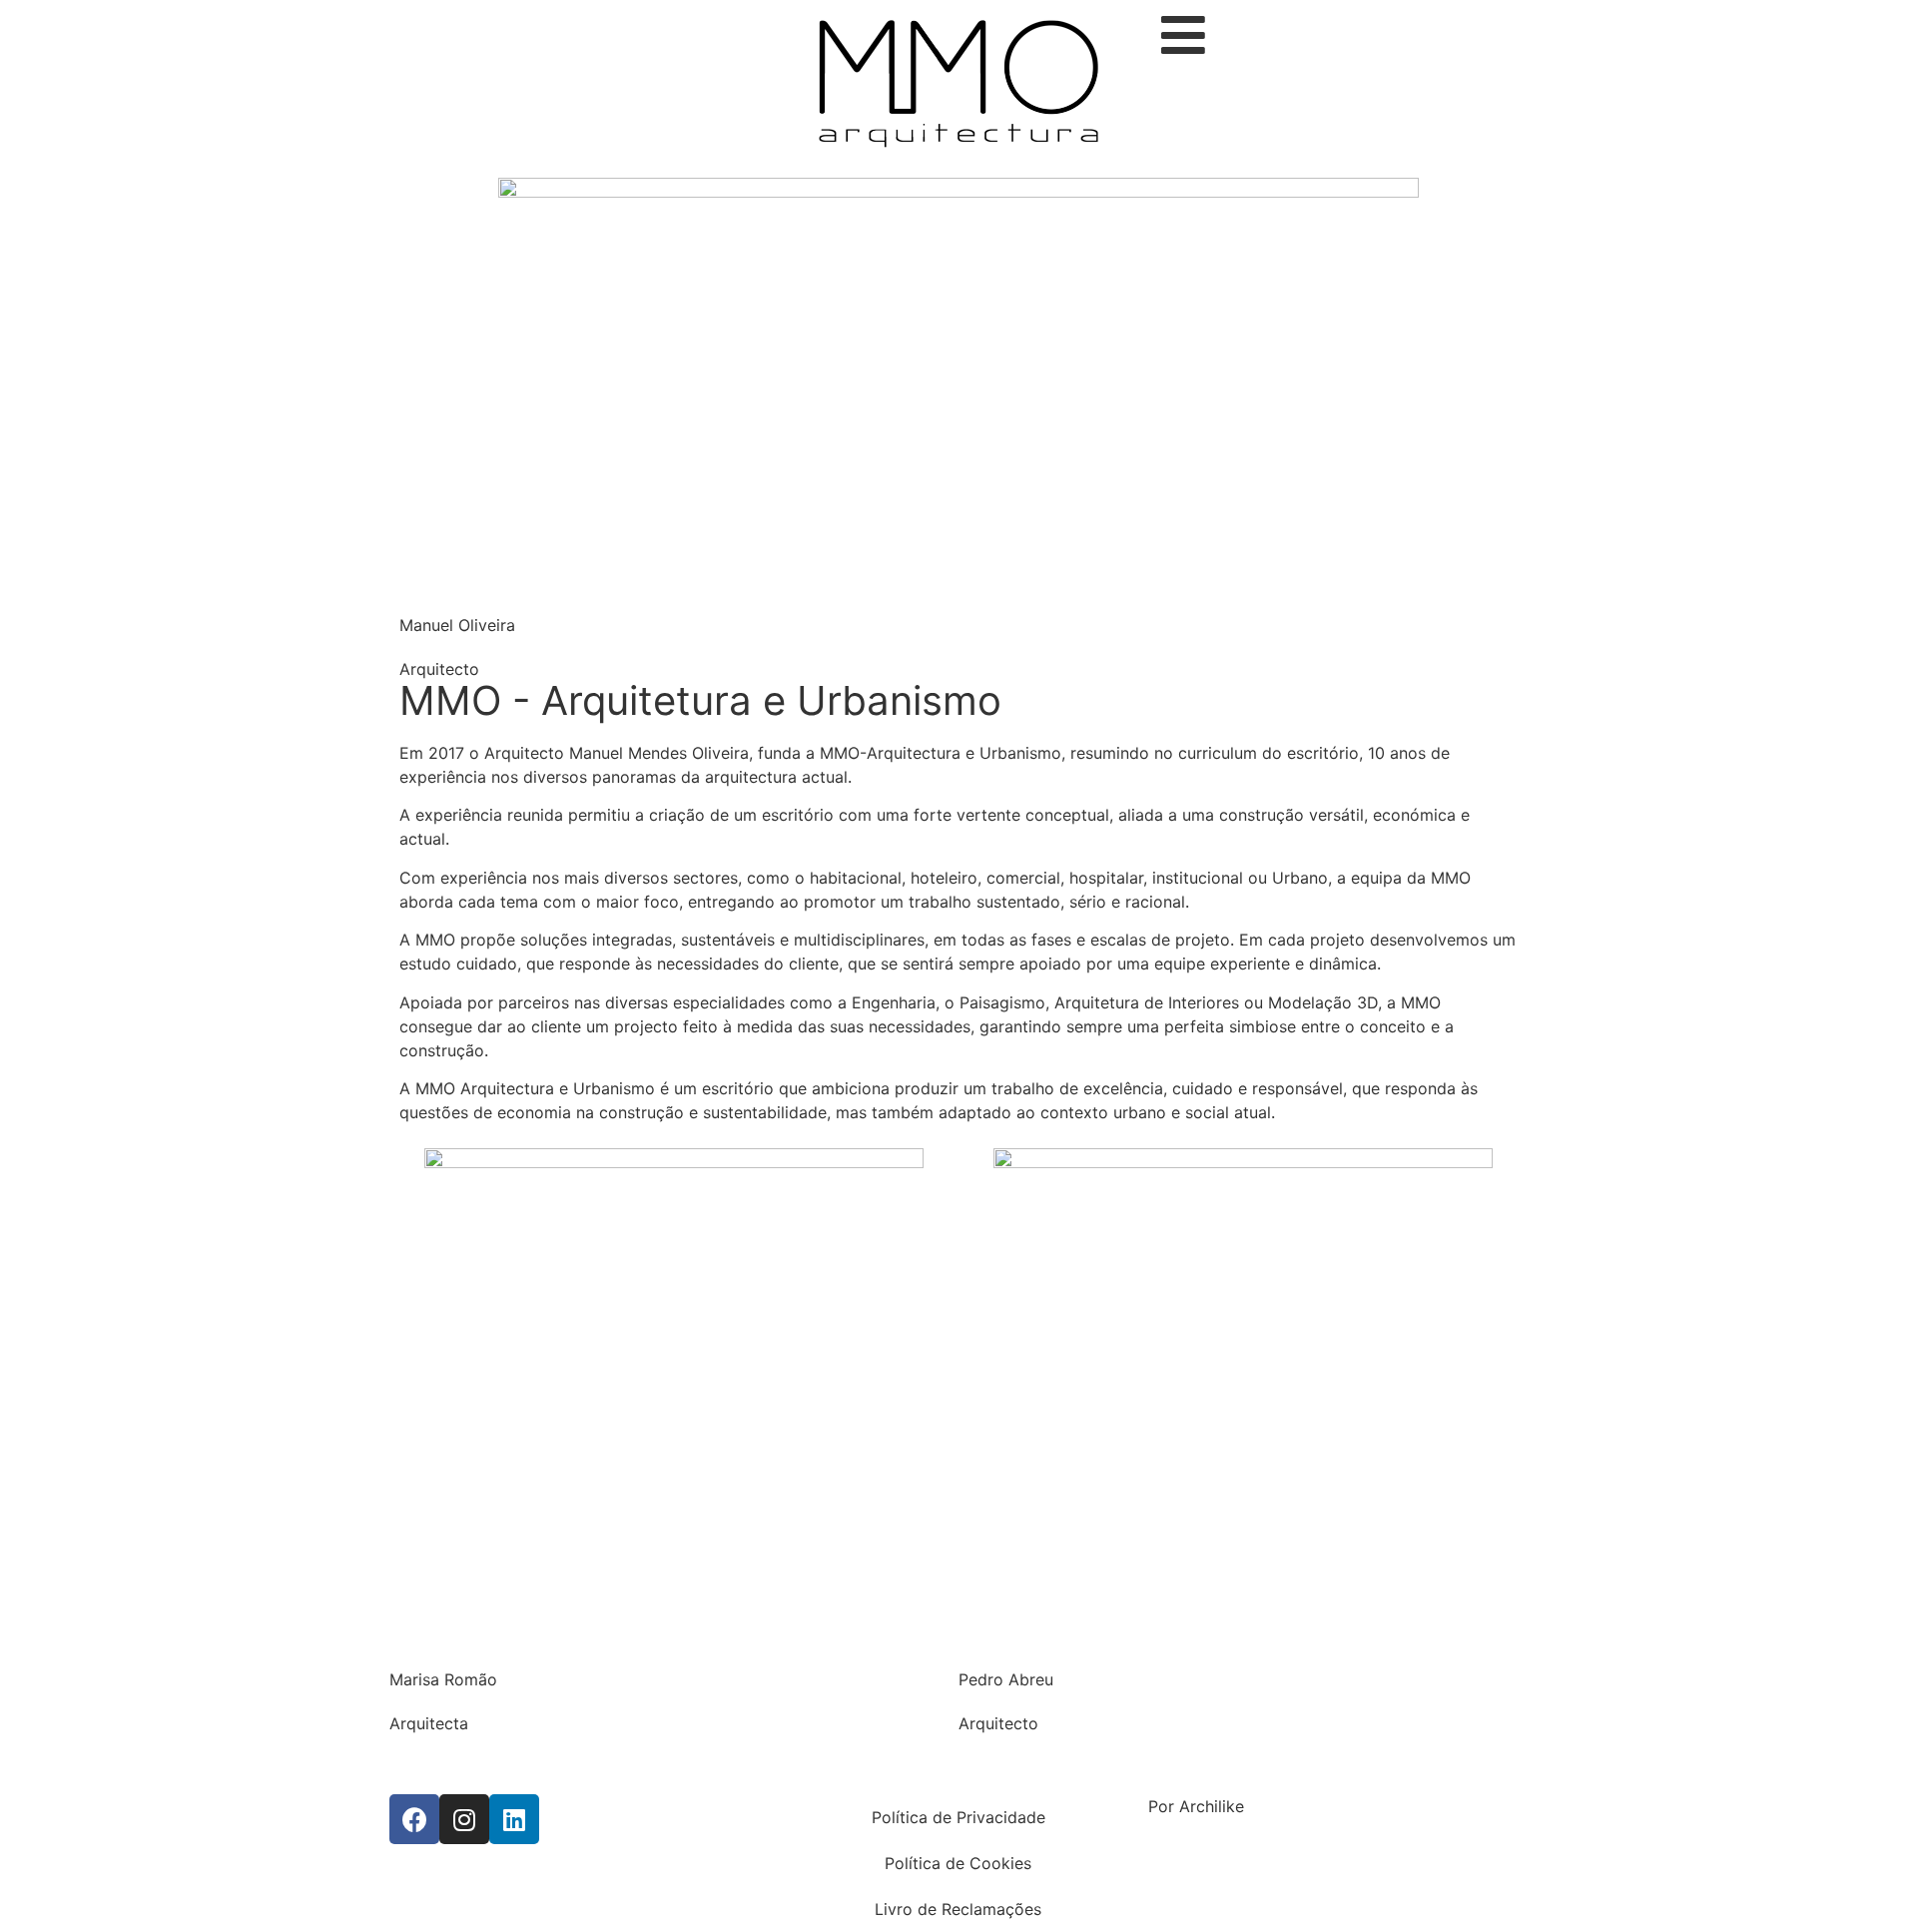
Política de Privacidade (958, 1817)
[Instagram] (464, 1819)
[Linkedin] (514, 1819)
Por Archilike (1196, 1806)
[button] (958, 1765)
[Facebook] (414, 1819)
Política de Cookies (958, 1863)
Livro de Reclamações (958, 1909)
